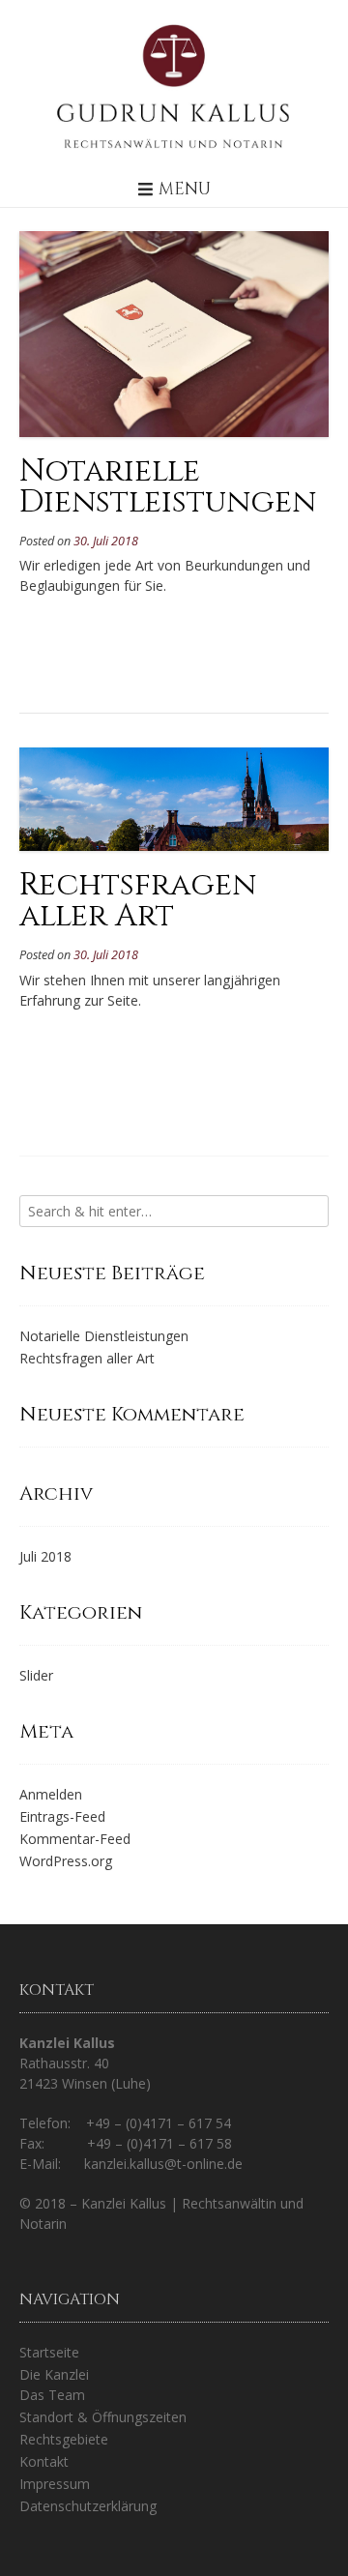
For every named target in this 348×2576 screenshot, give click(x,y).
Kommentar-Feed (75, 1839)
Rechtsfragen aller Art (138, 901)
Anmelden (51, 1794)
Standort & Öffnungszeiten (103, 2417)
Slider (36, 1675)
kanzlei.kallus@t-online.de (163, 2164)
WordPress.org (66, 1861)
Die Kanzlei (54, 2374)
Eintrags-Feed (62, 1816)
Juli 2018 (45, 1556)
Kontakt (44, 2461)
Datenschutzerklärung (88, 2506)
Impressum (55, 2484)
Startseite (49, 2352)
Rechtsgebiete (64, 2439)
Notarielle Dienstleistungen (168, 487)
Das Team (52, 2395)
